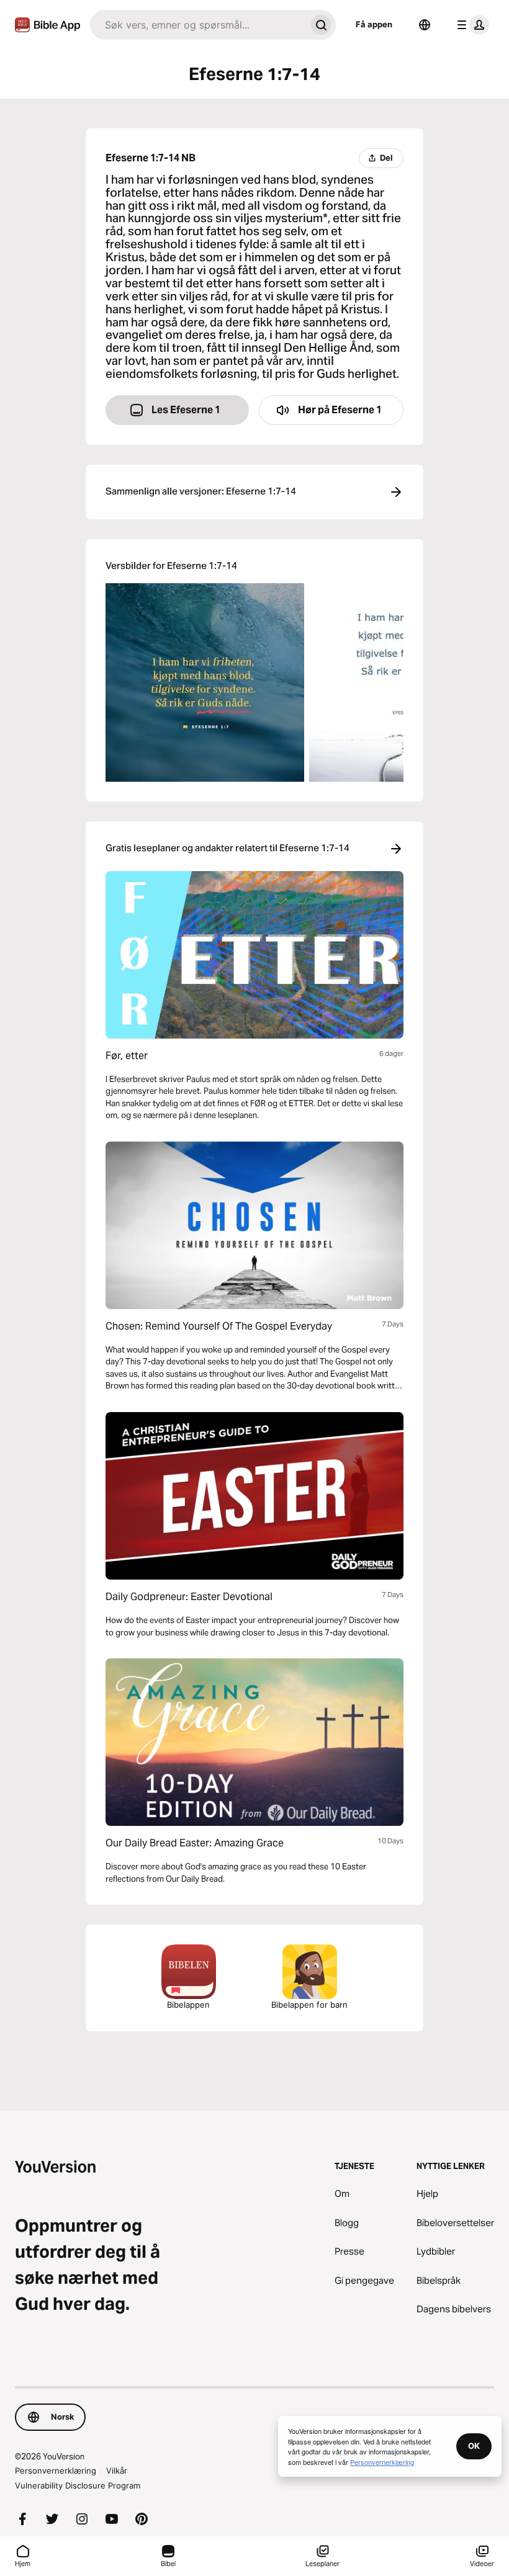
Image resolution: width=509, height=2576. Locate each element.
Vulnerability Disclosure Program (78, 2485)
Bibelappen (188, 2005)
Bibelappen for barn (309, 2005)
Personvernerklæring (56, 2471)
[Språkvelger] (425, 25)
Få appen (374, 24)
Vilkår (117, 2471)
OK (474, 2446)
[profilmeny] (471, 25)
